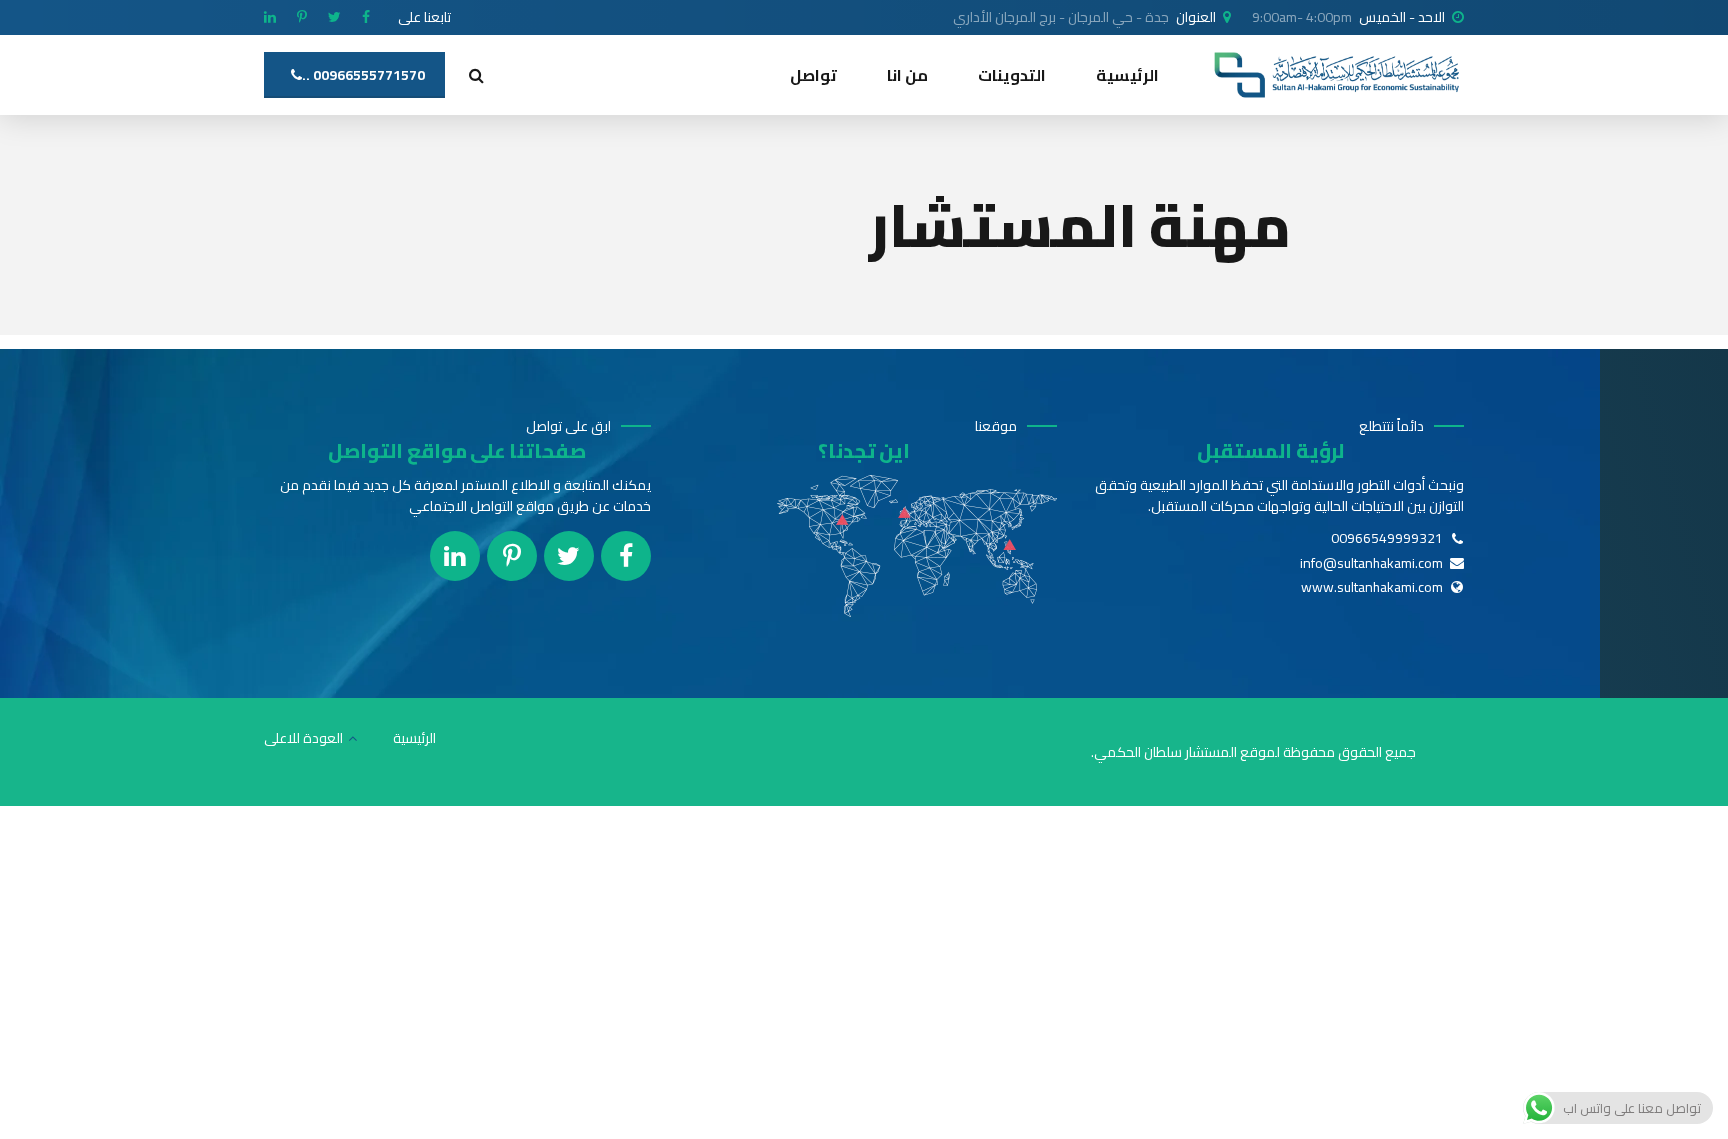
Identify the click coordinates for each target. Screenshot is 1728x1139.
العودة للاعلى (303, 738)
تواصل (813, 75)
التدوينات (1012, 75)
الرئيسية (1127, 75)
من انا (907, 75)
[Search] (476, 75)
